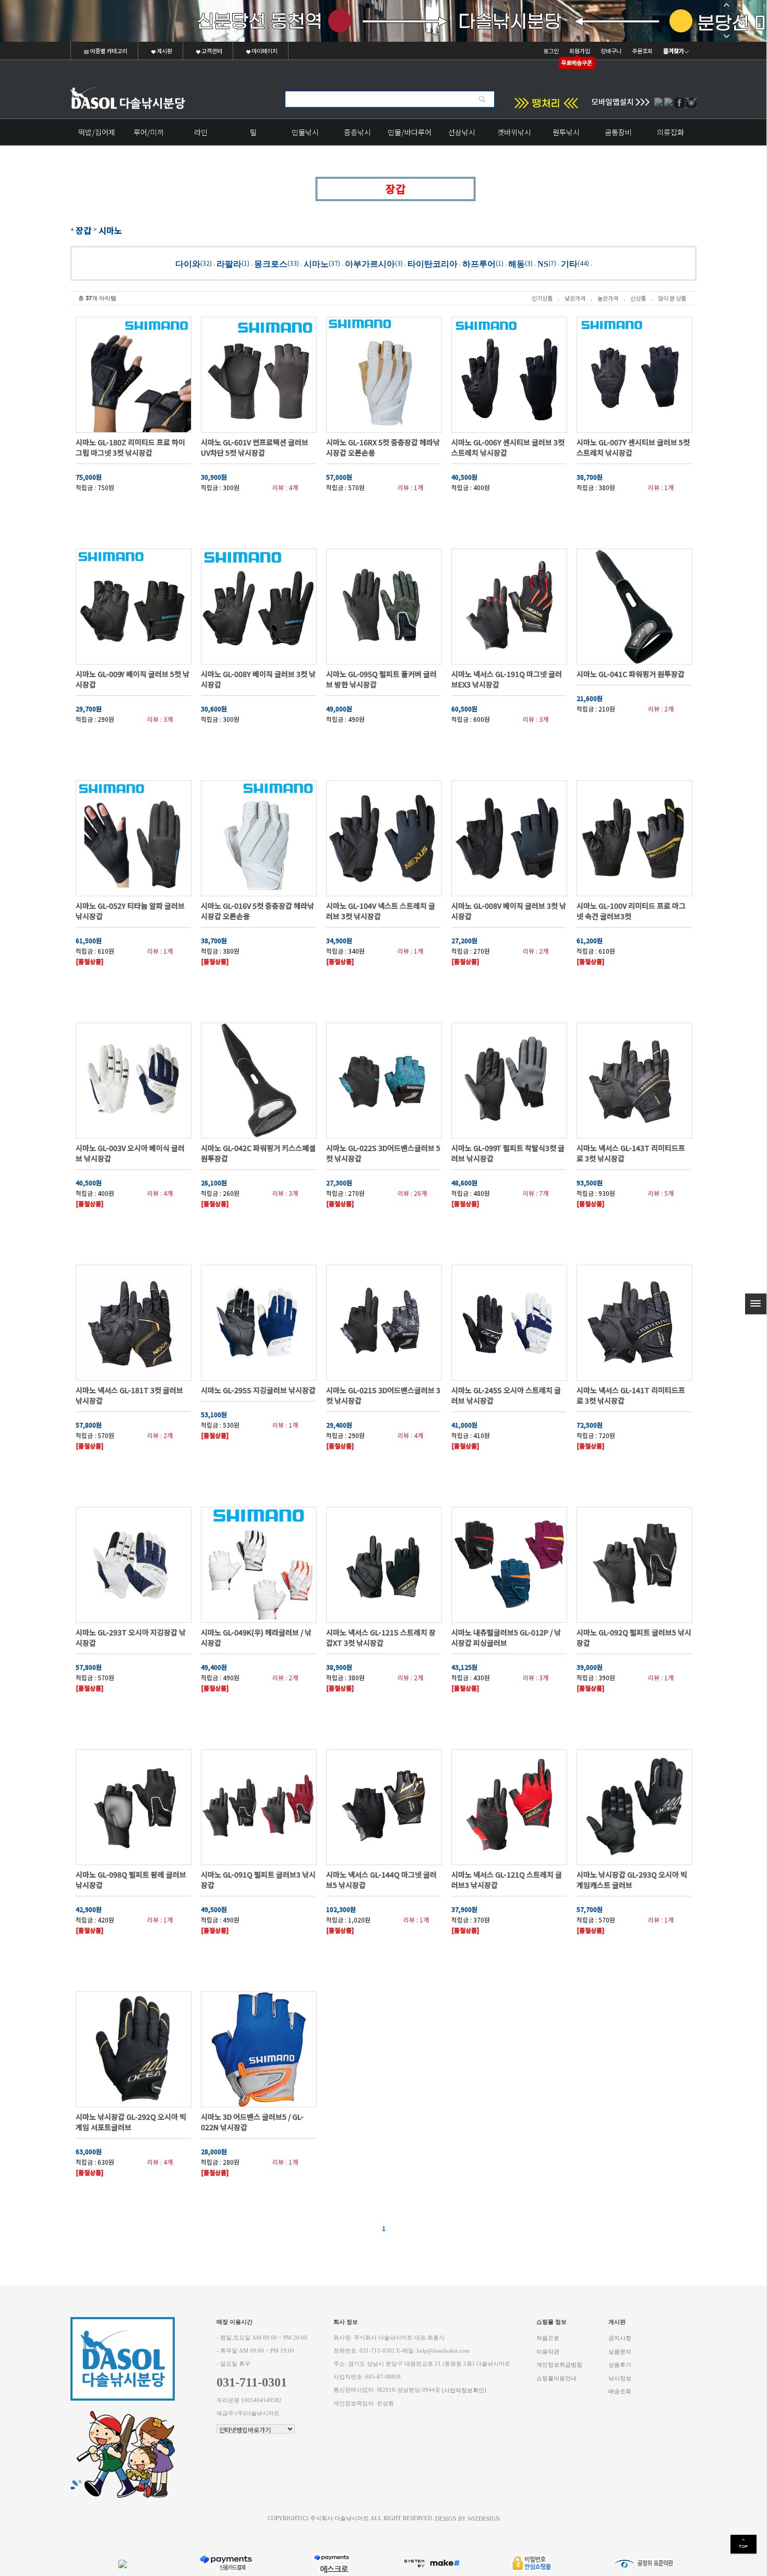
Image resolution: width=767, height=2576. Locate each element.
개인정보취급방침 (559, 2365)
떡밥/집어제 (97, 132)
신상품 (638, 298)
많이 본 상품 (672, 298)
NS (543, 263)
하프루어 (479, 263)
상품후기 (620, 2365)
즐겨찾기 (674, 51)
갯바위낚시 (514, 132)
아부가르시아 (370, 263)
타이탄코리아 (433, 263)
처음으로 (548, 2338)
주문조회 (642, 51)
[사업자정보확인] (464, 2390)
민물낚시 (305, 132)
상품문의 (620, 2351)
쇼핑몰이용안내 (556, 2378)
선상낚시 (462, 132)
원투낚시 (566, 132)
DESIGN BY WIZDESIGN (468, 2518)
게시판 (164, 51)
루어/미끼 (149, 132)
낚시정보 (620, 2378)
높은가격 (608, 298)
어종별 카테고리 (108, 51)
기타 (569, 263)
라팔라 (229, 263)
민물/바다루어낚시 (410, 136)
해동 (517, 263)
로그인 (551, 51)
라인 (201, 132)
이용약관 (548, 2351)
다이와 (188, 263)
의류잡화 (670, 132)
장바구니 (611, 51)
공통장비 (618, 132)
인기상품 (542, 298)
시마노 (110, 230)
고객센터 (211, 51)
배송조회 (620, 2391)
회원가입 (580, 51)
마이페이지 (264, 51)
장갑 (83, 230)
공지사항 (620, 2338)
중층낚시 (357, 132)
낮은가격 (575, 298)
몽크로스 (271, 263)
